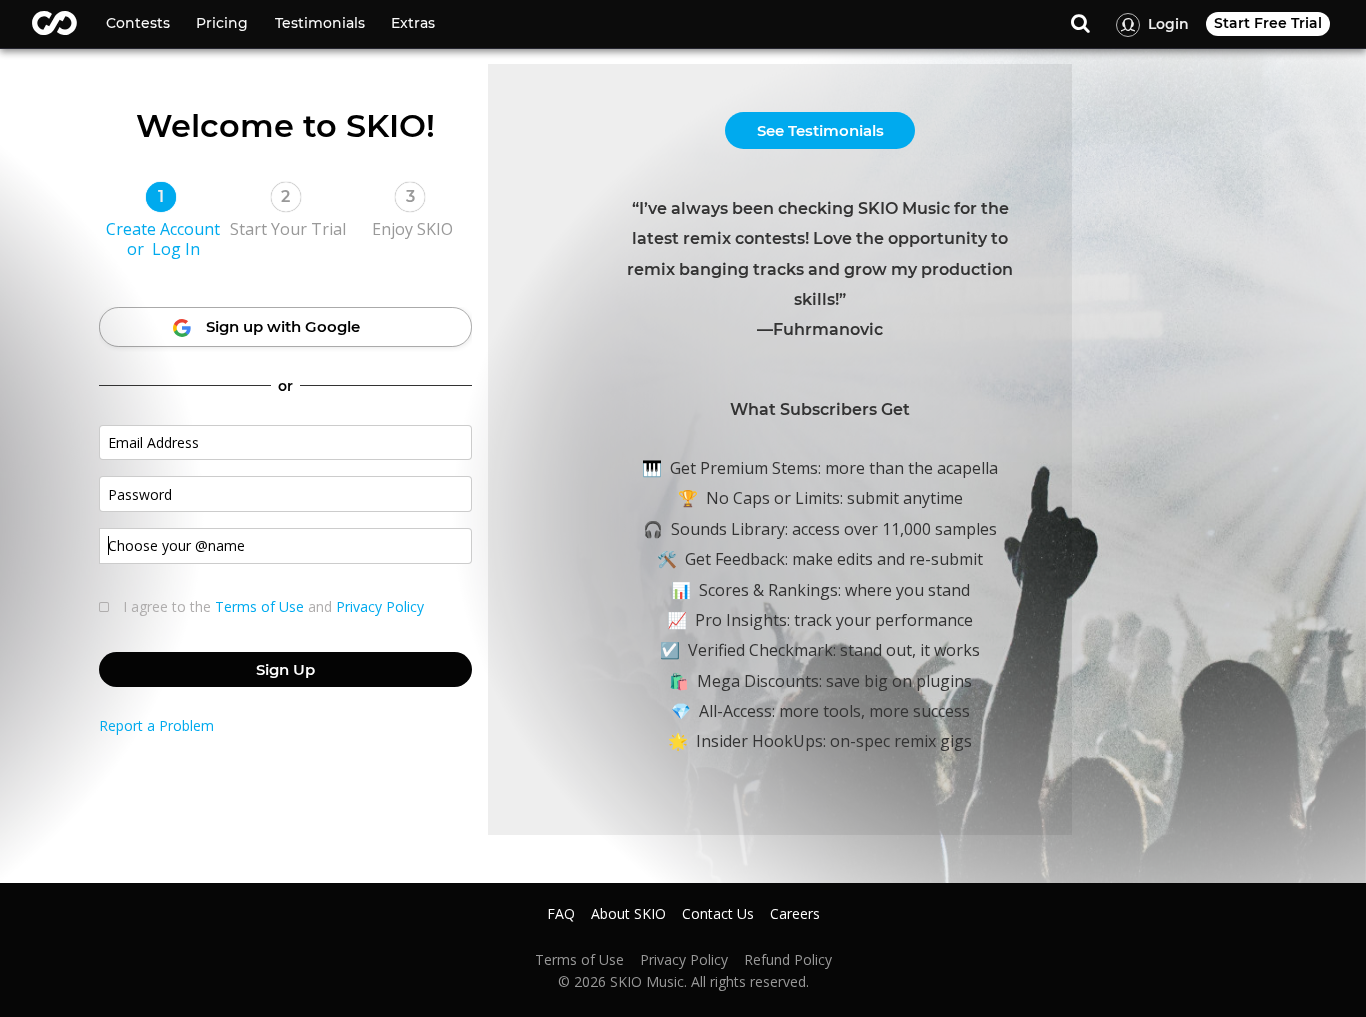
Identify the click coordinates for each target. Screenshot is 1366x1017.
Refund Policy (788, 960)
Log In (176, 249)
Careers (795, 914)
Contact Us (718, 914)
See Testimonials (820, 130)
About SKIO (628, 914)
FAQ (561, 914)
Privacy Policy (380, 606)
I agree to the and (273, 607)
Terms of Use (259, 606)
